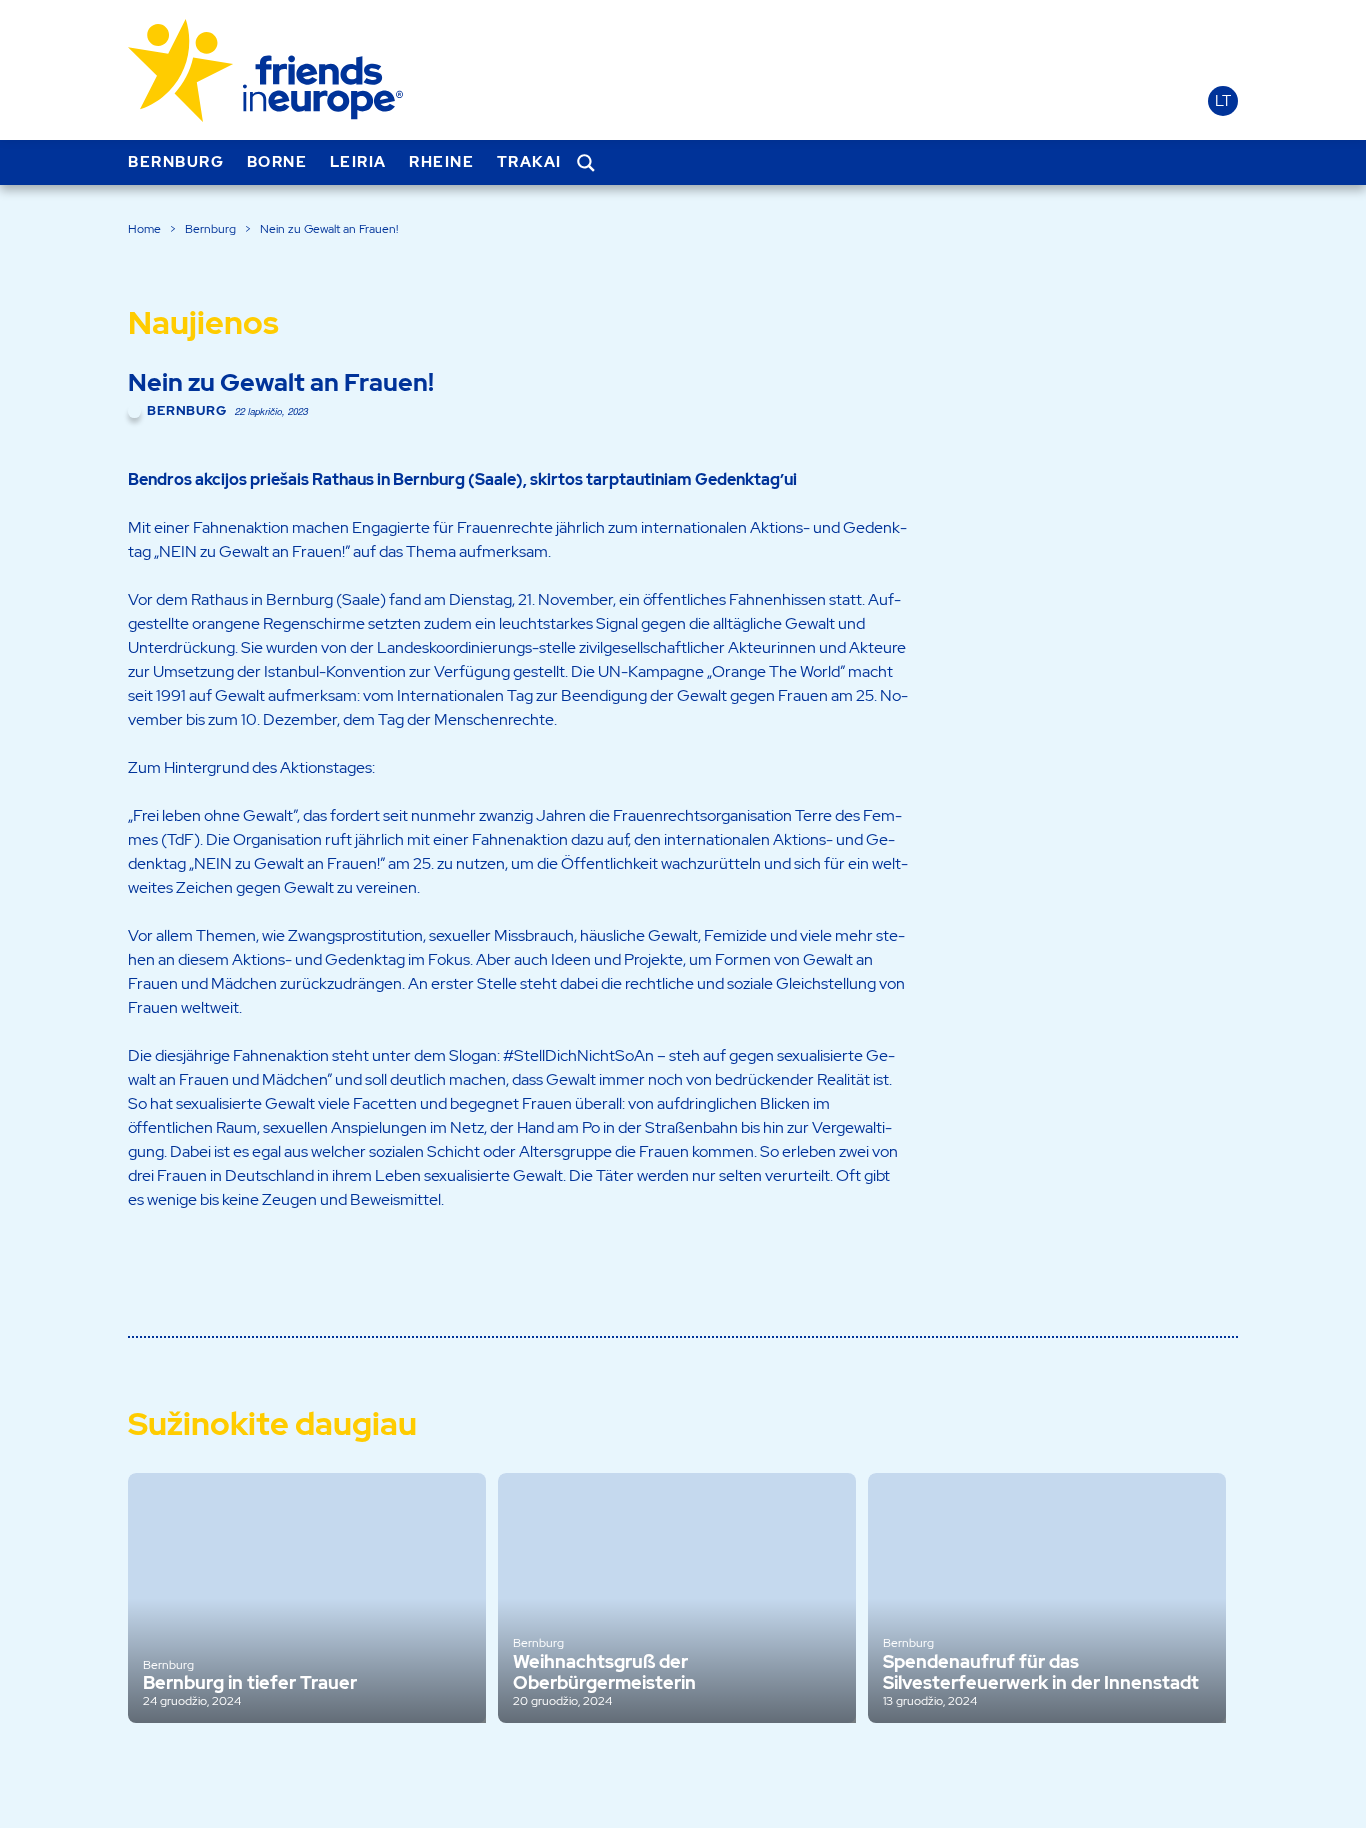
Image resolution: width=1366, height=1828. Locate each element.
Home (144, 229)
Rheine (441, 162)
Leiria (358, 162)
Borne (277, 162)
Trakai (529, 162)
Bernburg (176, 162)
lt (1223, 101)
